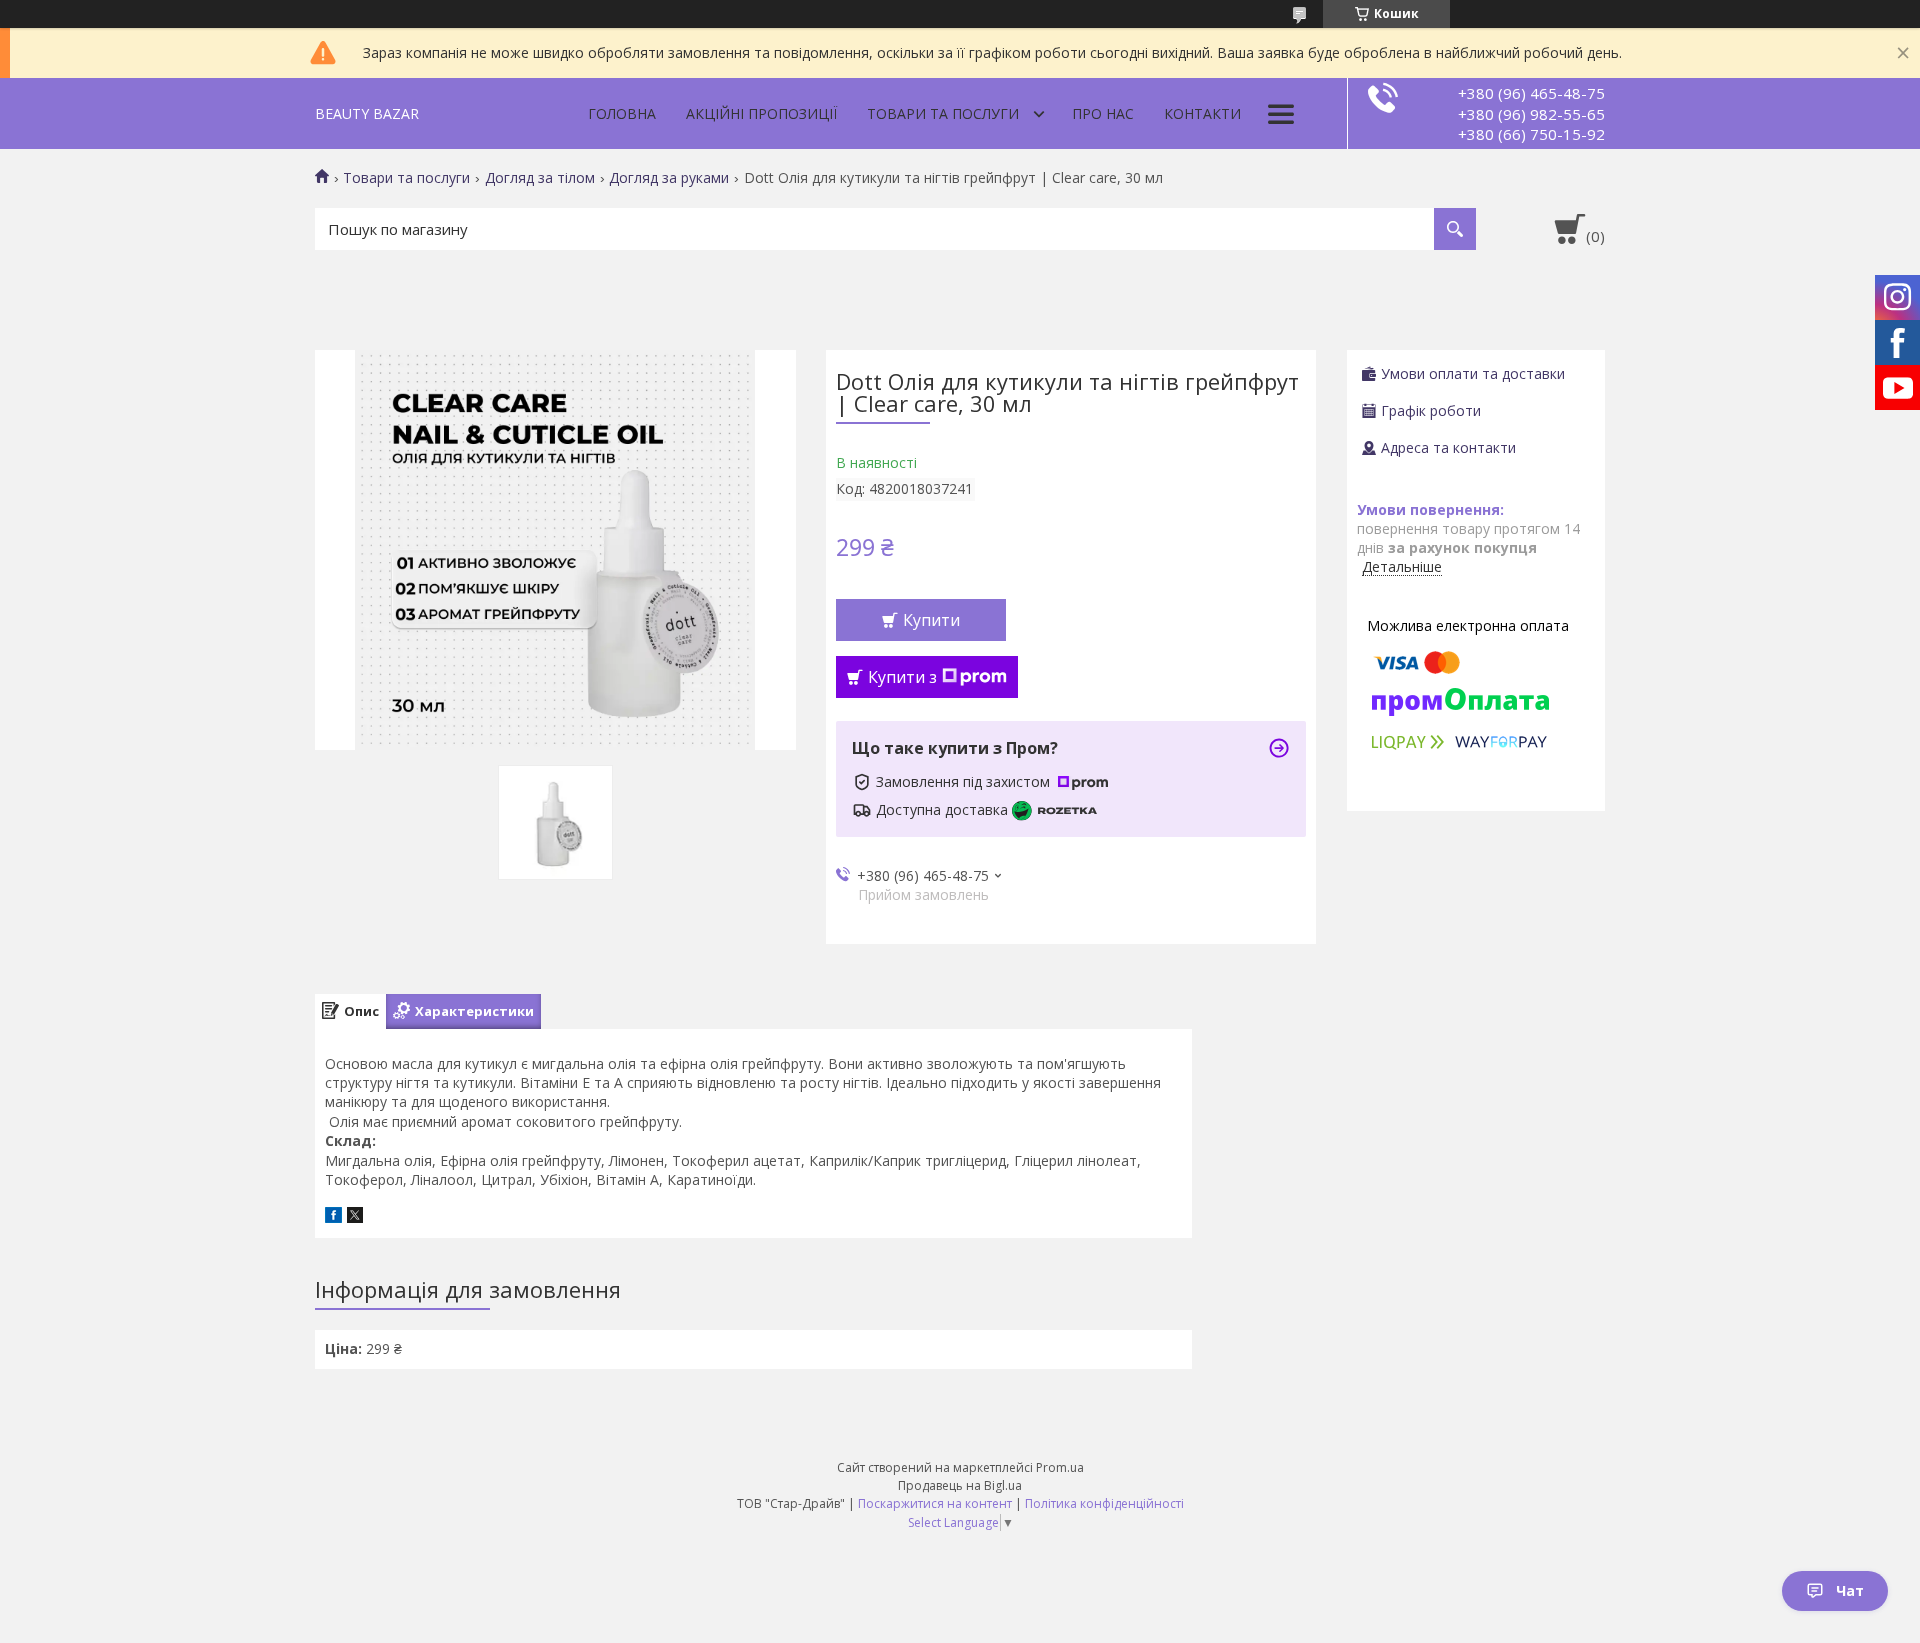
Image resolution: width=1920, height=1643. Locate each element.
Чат (1850, 1590)
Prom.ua (1060, 1467)
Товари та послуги (943, 113)
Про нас (1103, 113)
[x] (355, 1217)
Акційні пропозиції (761, 113)
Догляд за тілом (540, 178)
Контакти (1202, 113)
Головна (622, 113)
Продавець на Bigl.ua (960, 1485)
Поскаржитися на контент (935, 1503)
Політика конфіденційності (1104, 1503)
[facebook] (333, 1217)
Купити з (902, 677)
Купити (931, 620)
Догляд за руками (669, 178)
